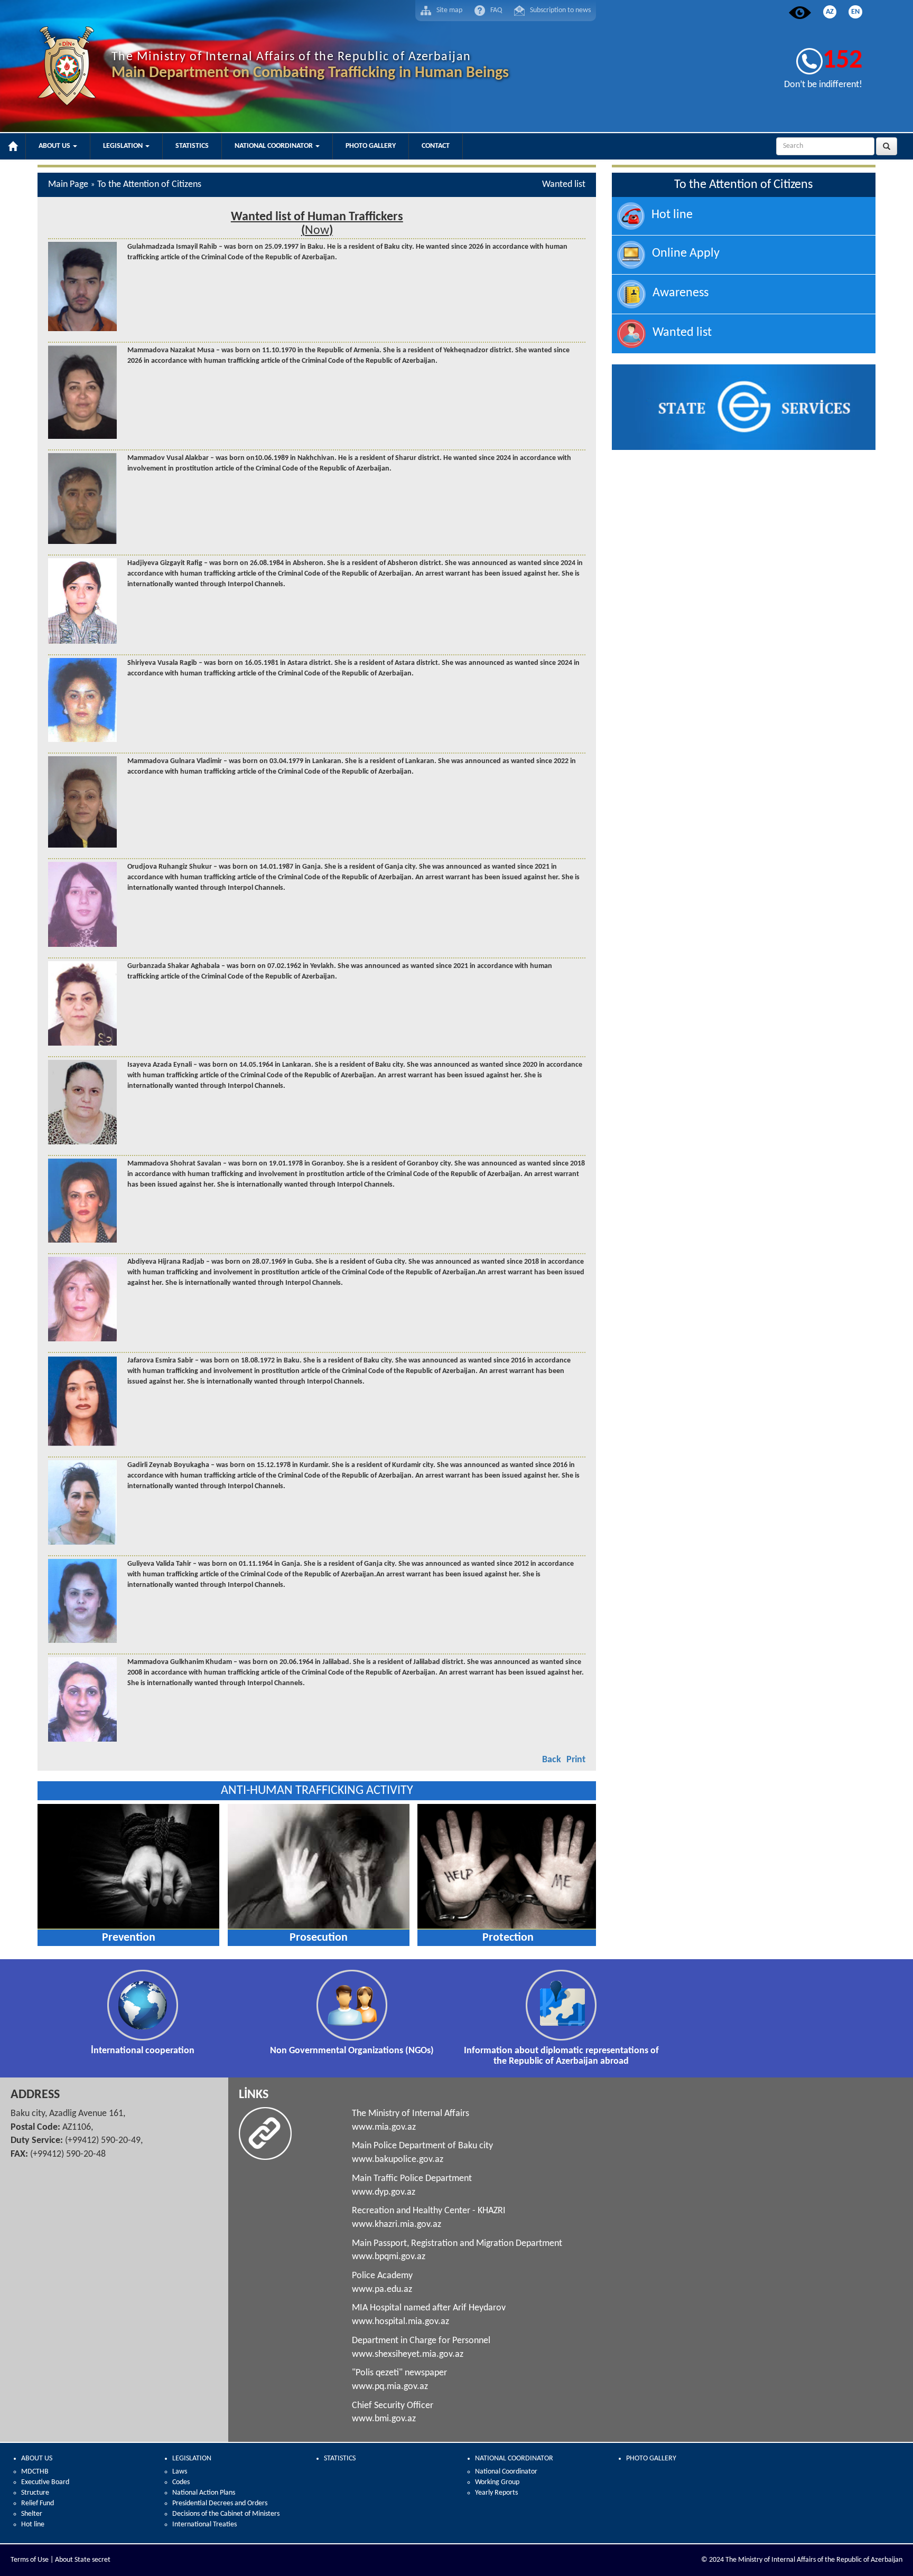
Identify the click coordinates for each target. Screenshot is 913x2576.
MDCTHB (35, 2472)
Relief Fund (38, 2503)
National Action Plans (204, 2493)
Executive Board (45, 2482)
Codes (181, 2482)
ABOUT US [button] (55, 146)
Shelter (32, 2514)
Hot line (33, 2525)
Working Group (497, 2482)
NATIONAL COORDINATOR (514, 2459)
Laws (180, 2472)
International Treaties (204, 2525)
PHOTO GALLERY (651, 2459)
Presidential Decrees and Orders (220, 2503)
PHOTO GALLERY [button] (371, 146)
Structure (35, 2493)
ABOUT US (37, 2459)
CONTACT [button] (436, 146)
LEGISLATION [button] (124, 146)
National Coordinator (506, 2472)
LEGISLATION (192, 2459)
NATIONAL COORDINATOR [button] (274, 146)
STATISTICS (340, 2459)
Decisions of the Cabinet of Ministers (226, 2514)
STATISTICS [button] (192, 146)
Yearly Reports (496, 2493)
